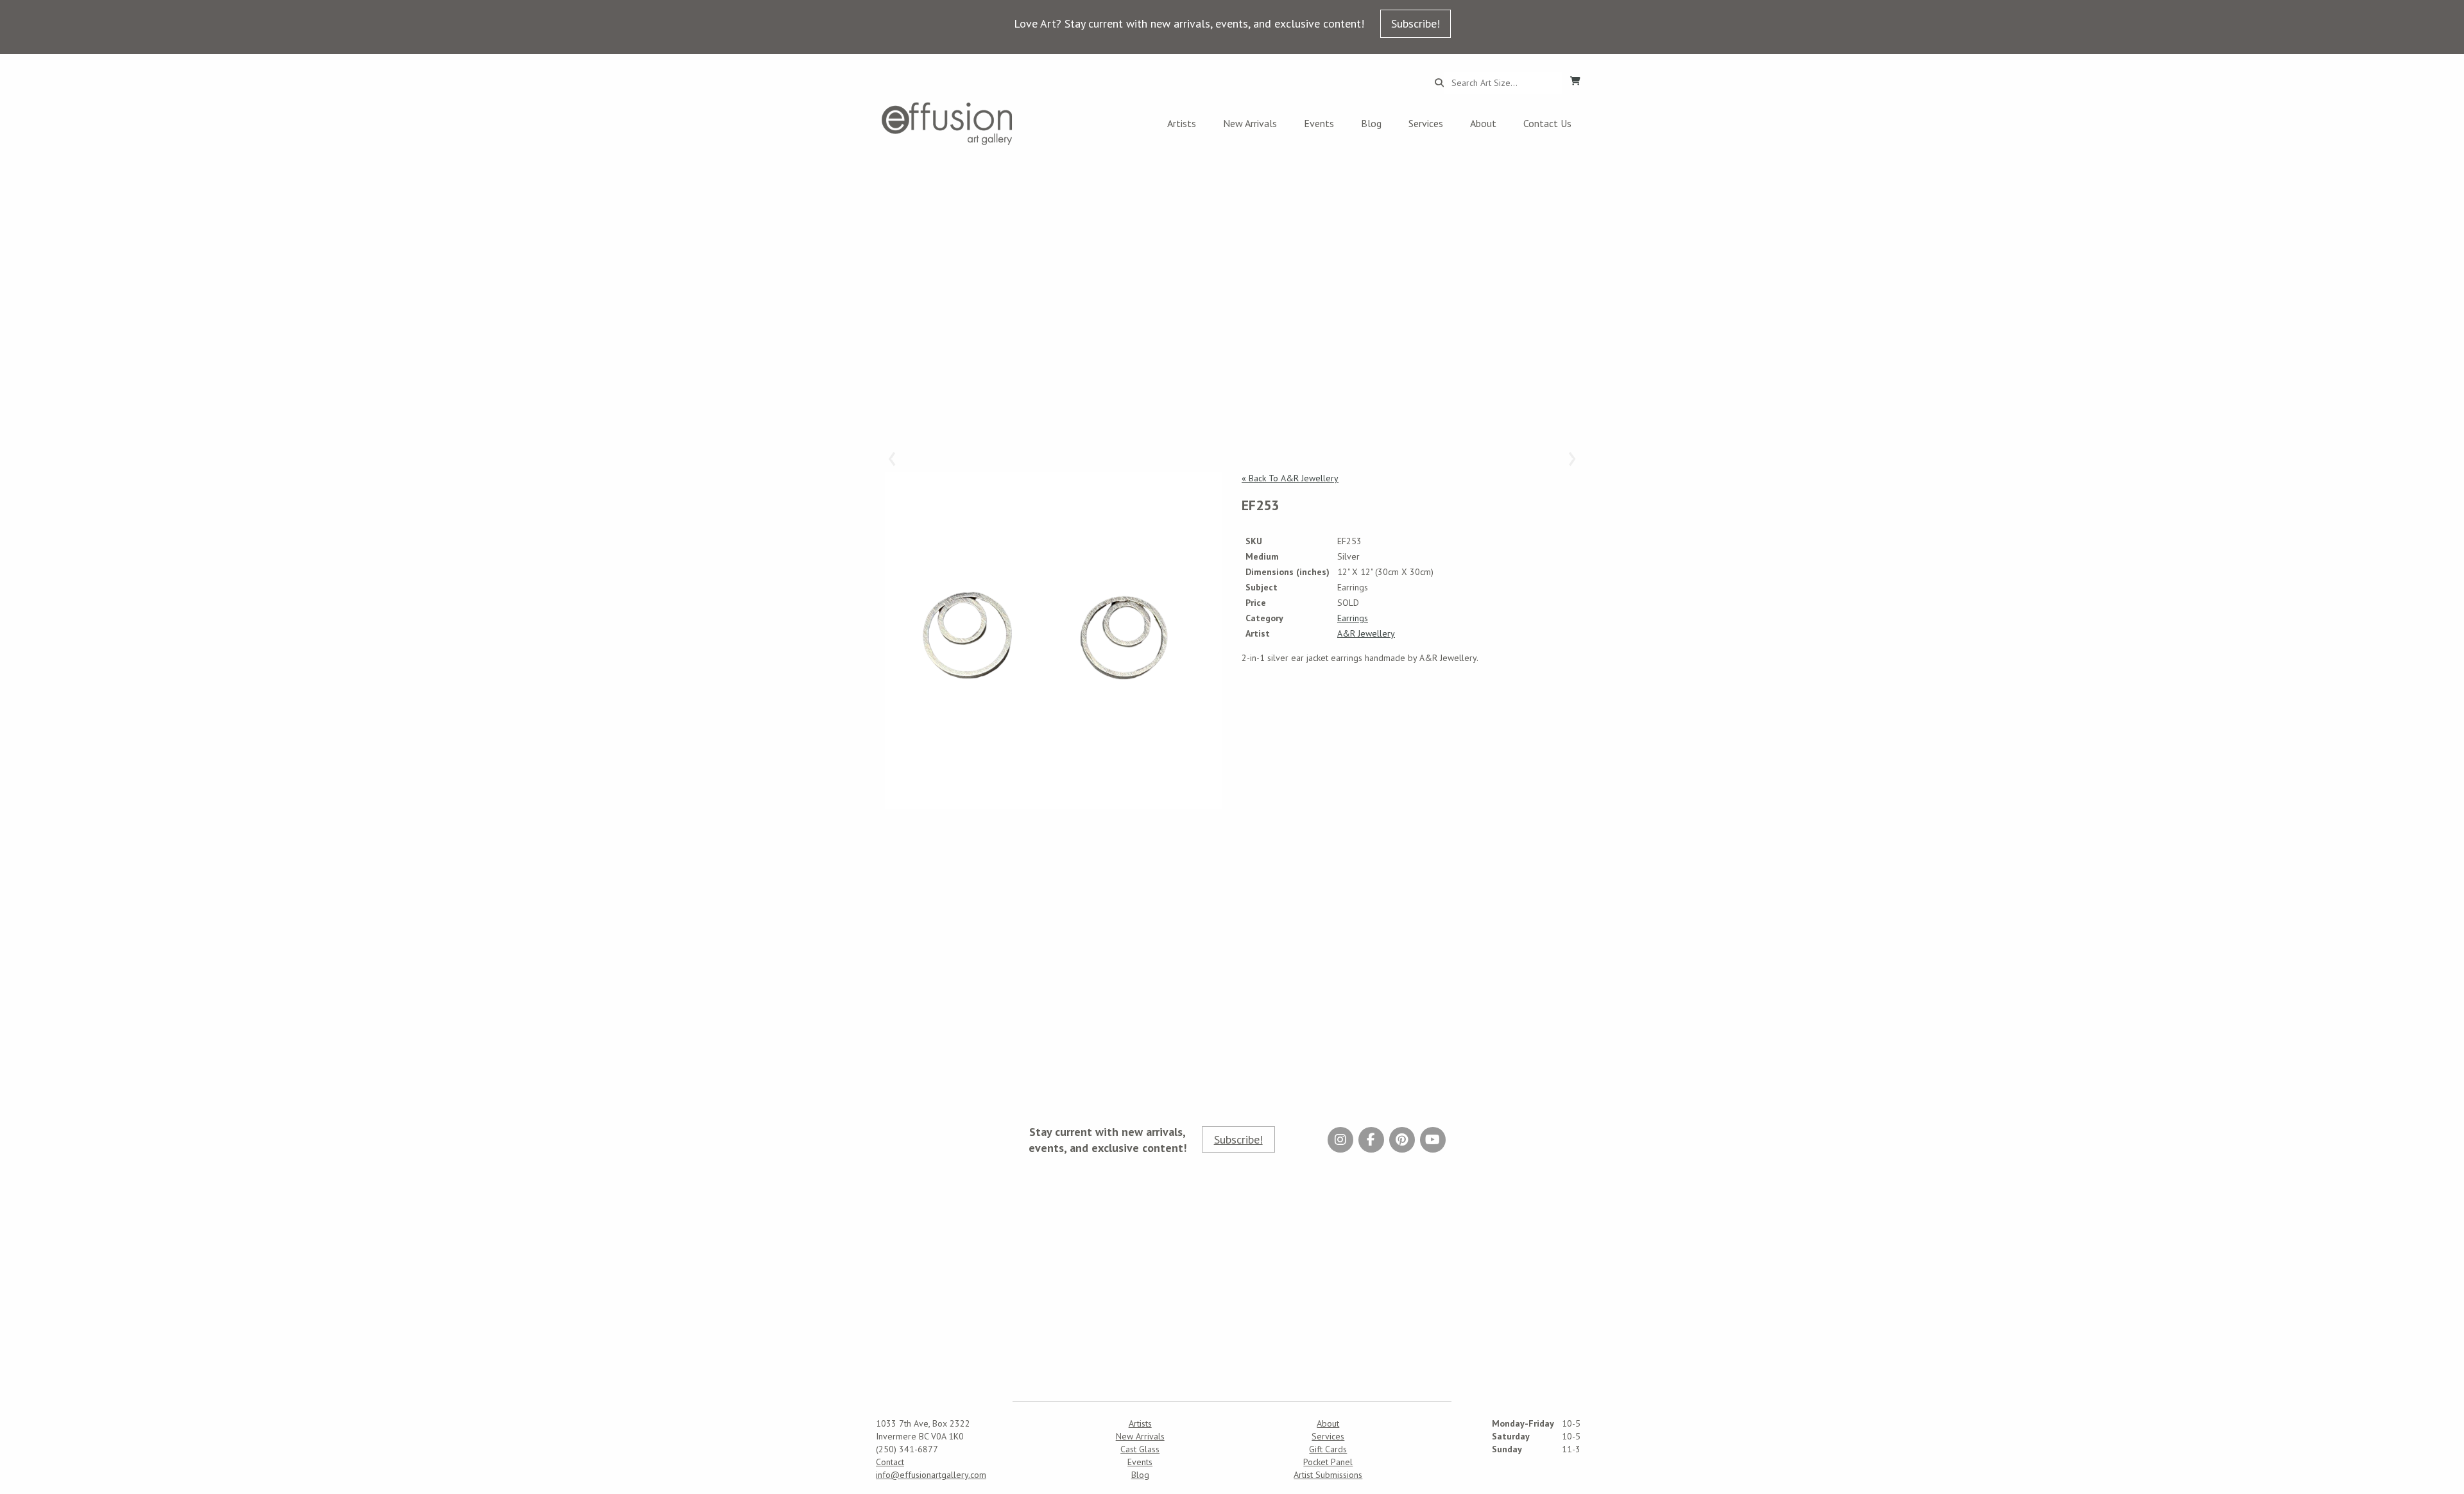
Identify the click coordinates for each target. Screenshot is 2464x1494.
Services (1426, 123)
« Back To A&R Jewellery (1290, 478)
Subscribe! (1416, 23)
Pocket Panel (1328, 1462)
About (1483, 123)
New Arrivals (1250, 123)
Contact (890, 1462)
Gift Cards (1328, 1449)
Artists (1182, 123)
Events (1319, 123)
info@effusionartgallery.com (931, 1475)
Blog (1371, 123)
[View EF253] (1054, 640)
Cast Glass (1140, 1449)
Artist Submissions (1328, 1475)
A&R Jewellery (1366, 633)
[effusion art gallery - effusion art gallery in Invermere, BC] (947, 124)
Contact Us (1547, 123)
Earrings (1353, 618)
